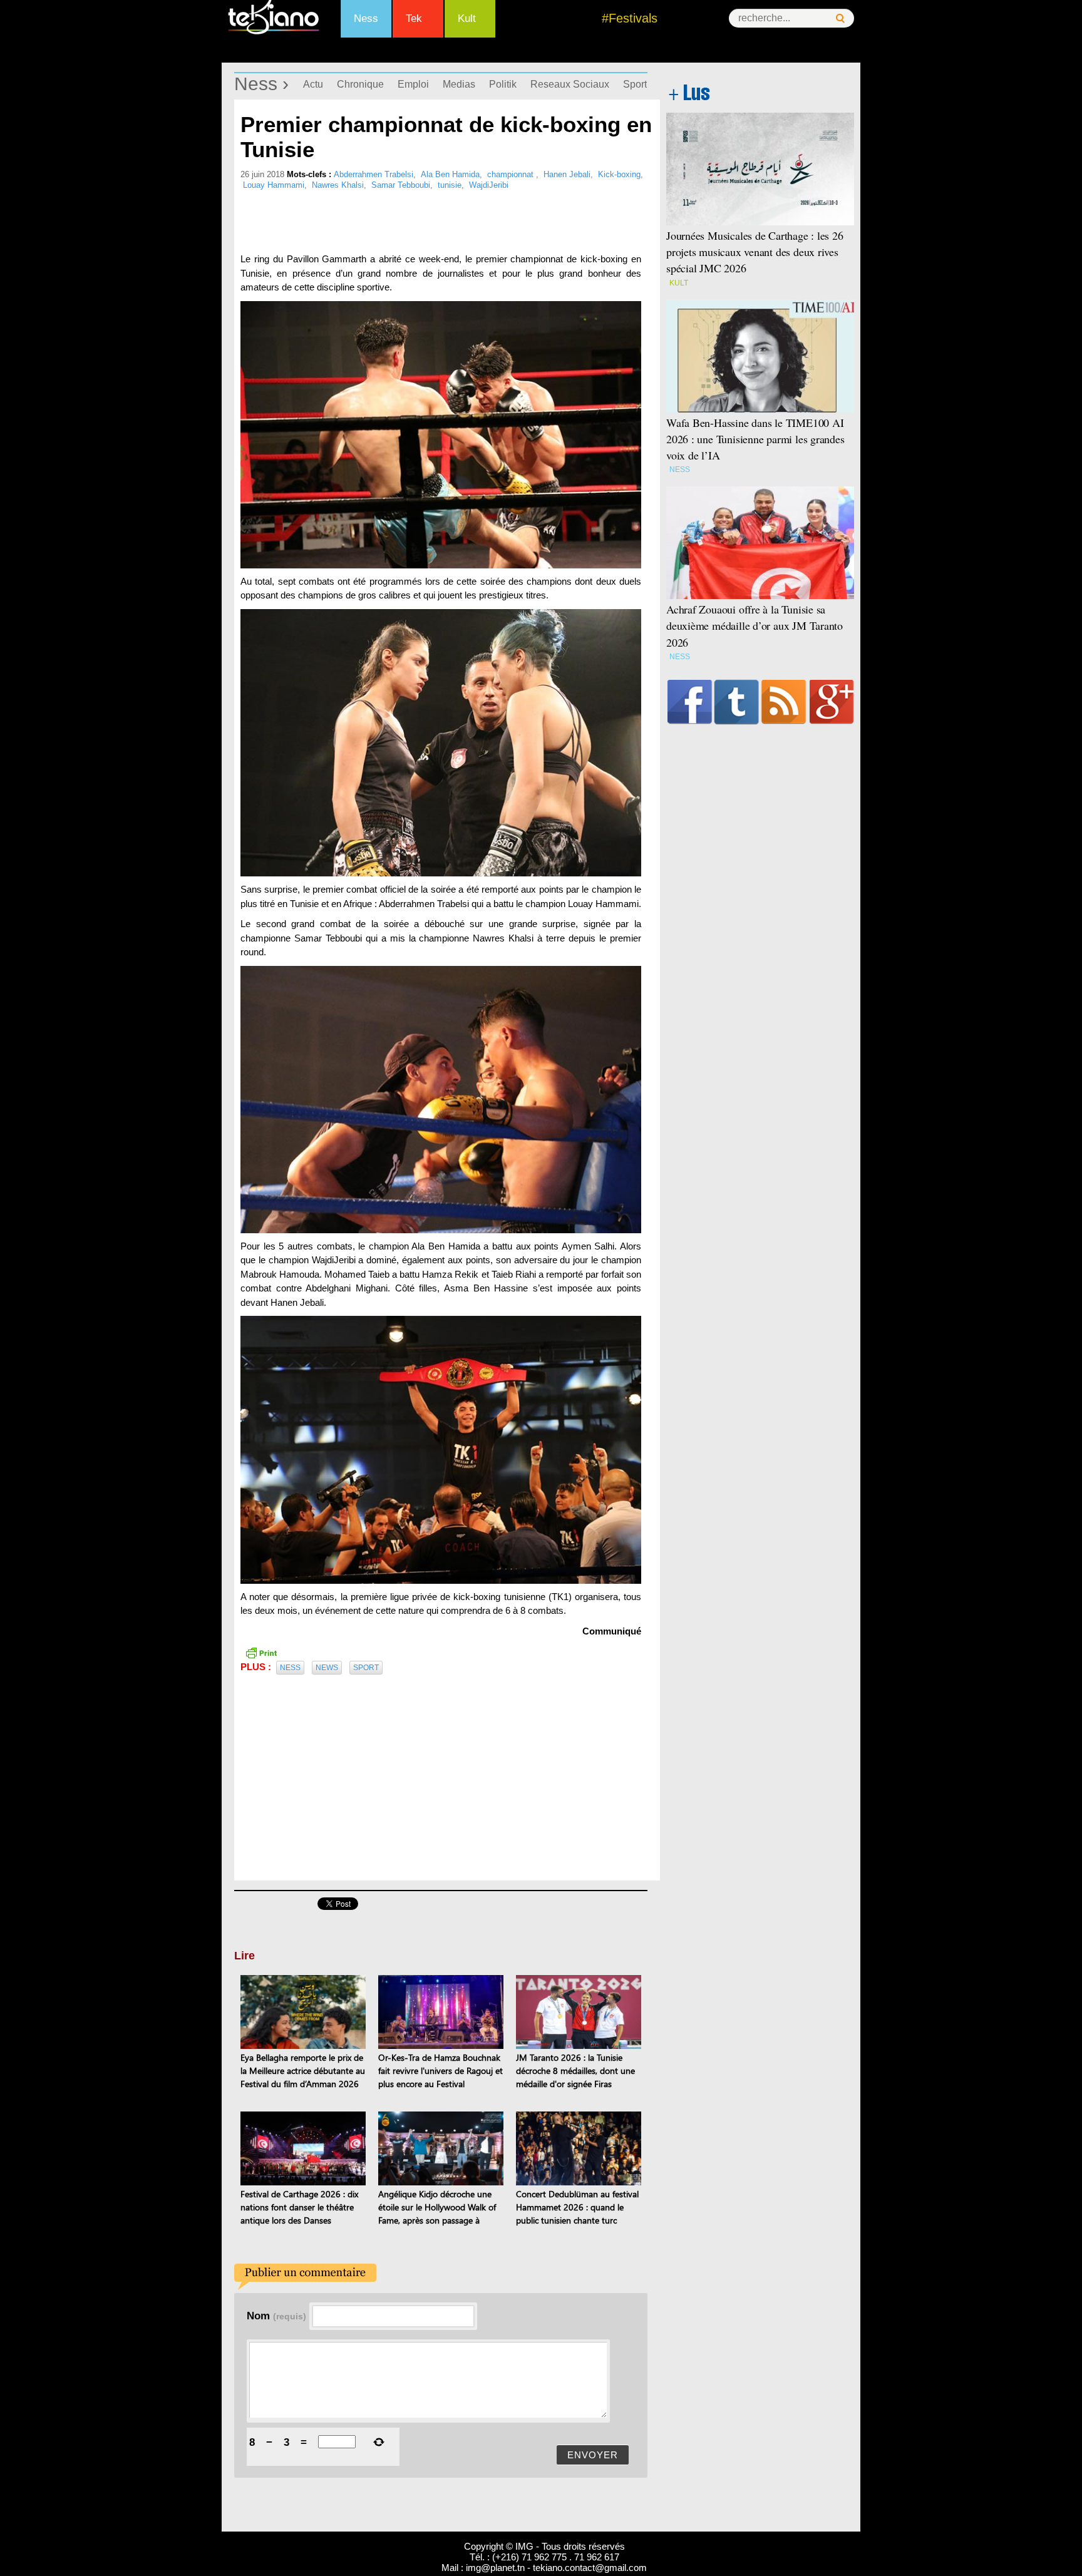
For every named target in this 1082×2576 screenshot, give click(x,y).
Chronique (360, 84)
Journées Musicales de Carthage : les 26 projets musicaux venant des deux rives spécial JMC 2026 (755, 252)
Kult (467, 18)
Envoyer (593, 2455)
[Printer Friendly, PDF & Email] (261, 1651)
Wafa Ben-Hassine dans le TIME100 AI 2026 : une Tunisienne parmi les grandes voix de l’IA (755, 439)
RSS (784, 702)
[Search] (840, 18)
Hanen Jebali (567, 174)
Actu (313, 84)
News (327, 1668)
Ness (366, 18)
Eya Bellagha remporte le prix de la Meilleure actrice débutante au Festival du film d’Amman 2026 (303, 2071)
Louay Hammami (274, 185)
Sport (635, 84)
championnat (512, 174)
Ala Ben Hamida (450, 174)
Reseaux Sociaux (570, 84)
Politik (503, 84)
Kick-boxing (619, 174)
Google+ (832, 702)
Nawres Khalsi (338, 185)
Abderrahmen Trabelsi (374, 174)
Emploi (413, 84)
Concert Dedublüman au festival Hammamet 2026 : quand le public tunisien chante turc (577, 2207)
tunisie (450, 185)
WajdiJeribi (489, 185)
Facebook (690, 702)
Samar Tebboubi (401, 185)
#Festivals (630, 18)
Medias (459, 84)
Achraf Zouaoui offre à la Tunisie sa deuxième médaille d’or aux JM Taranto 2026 (755, 625)
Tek (414, 18)
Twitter (737, 702)
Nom (276, 2316)
